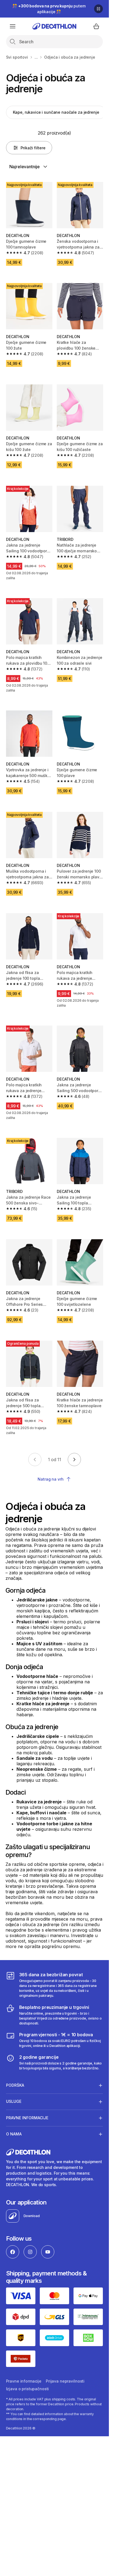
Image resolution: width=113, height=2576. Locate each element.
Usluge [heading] (14, 2101)
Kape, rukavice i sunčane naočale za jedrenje (56, 112)
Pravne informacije (24, 2381)
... (36, 57)
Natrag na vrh (50, 1479)
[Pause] (98, 9)
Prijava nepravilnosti (65, 2381)
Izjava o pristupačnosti (28, 2389)
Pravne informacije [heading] (27, 2118)
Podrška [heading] (15, 2085)
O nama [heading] (14, 2134)
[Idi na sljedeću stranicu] (74, 1460)
